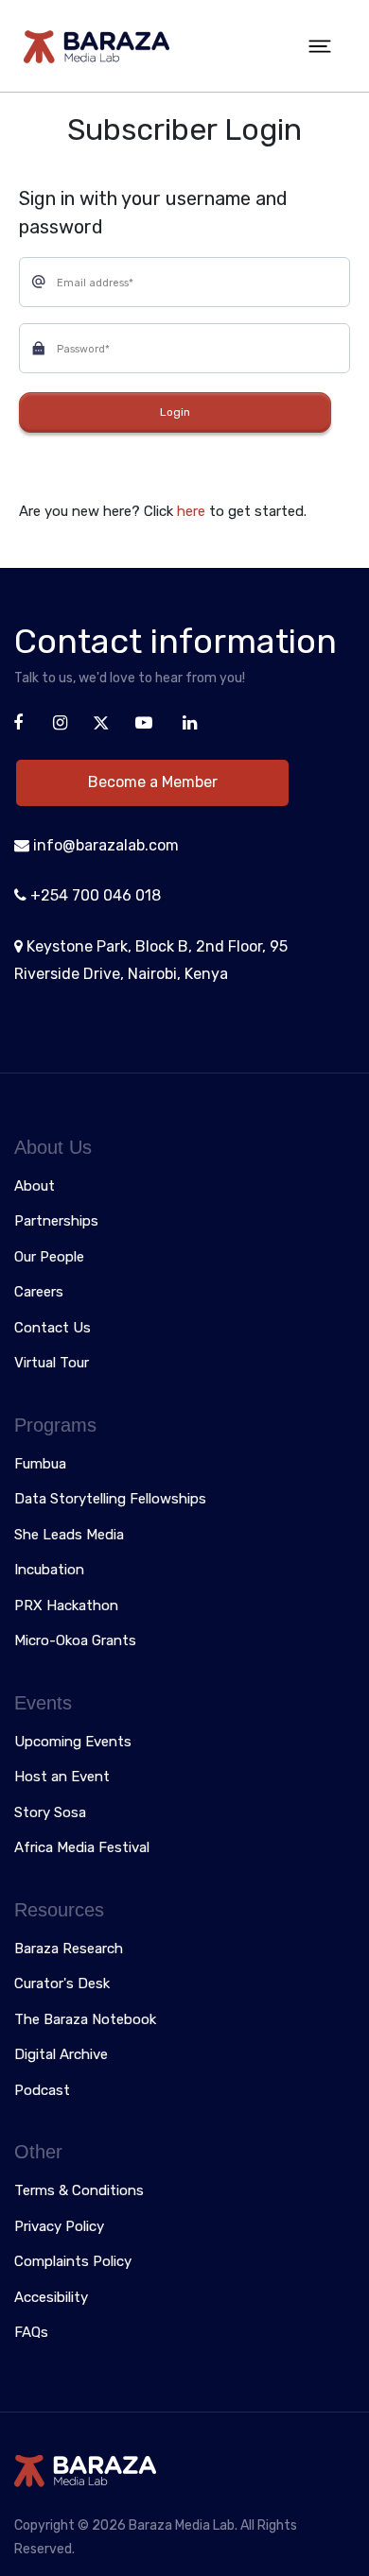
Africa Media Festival (82, 1848)
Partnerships (56, 1222)
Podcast (42, 2091)
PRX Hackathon (66, 1606)
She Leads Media (69, 1536)
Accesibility (51, 2298)
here (193, 511)
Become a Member (153, 782)
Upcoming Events (73, 1743)
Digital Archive (61, 2055)
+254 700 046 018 (94, 895)
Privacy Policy (59, 2227)
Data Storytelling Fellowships (110, 1500)
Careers (39, 1293)
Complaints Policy (73, 2262)
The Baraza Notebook (85, 2020)
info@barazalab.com (104, 845)
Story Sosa (50, 1813)
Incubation (49, 1571)
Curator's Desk (62, 1984)
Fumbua (40, 1465)
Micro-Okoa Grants (75, 1641)
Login (175, 412)
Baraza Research (69, 1949)
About (35, 1187)
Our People (49, 1258)
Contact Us (53, 1329)
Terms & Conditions (79, 2191)
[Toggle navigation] (320, 46)
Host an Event (62, 1777)
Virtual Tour (52, 1364)
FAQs (31, 2333)
